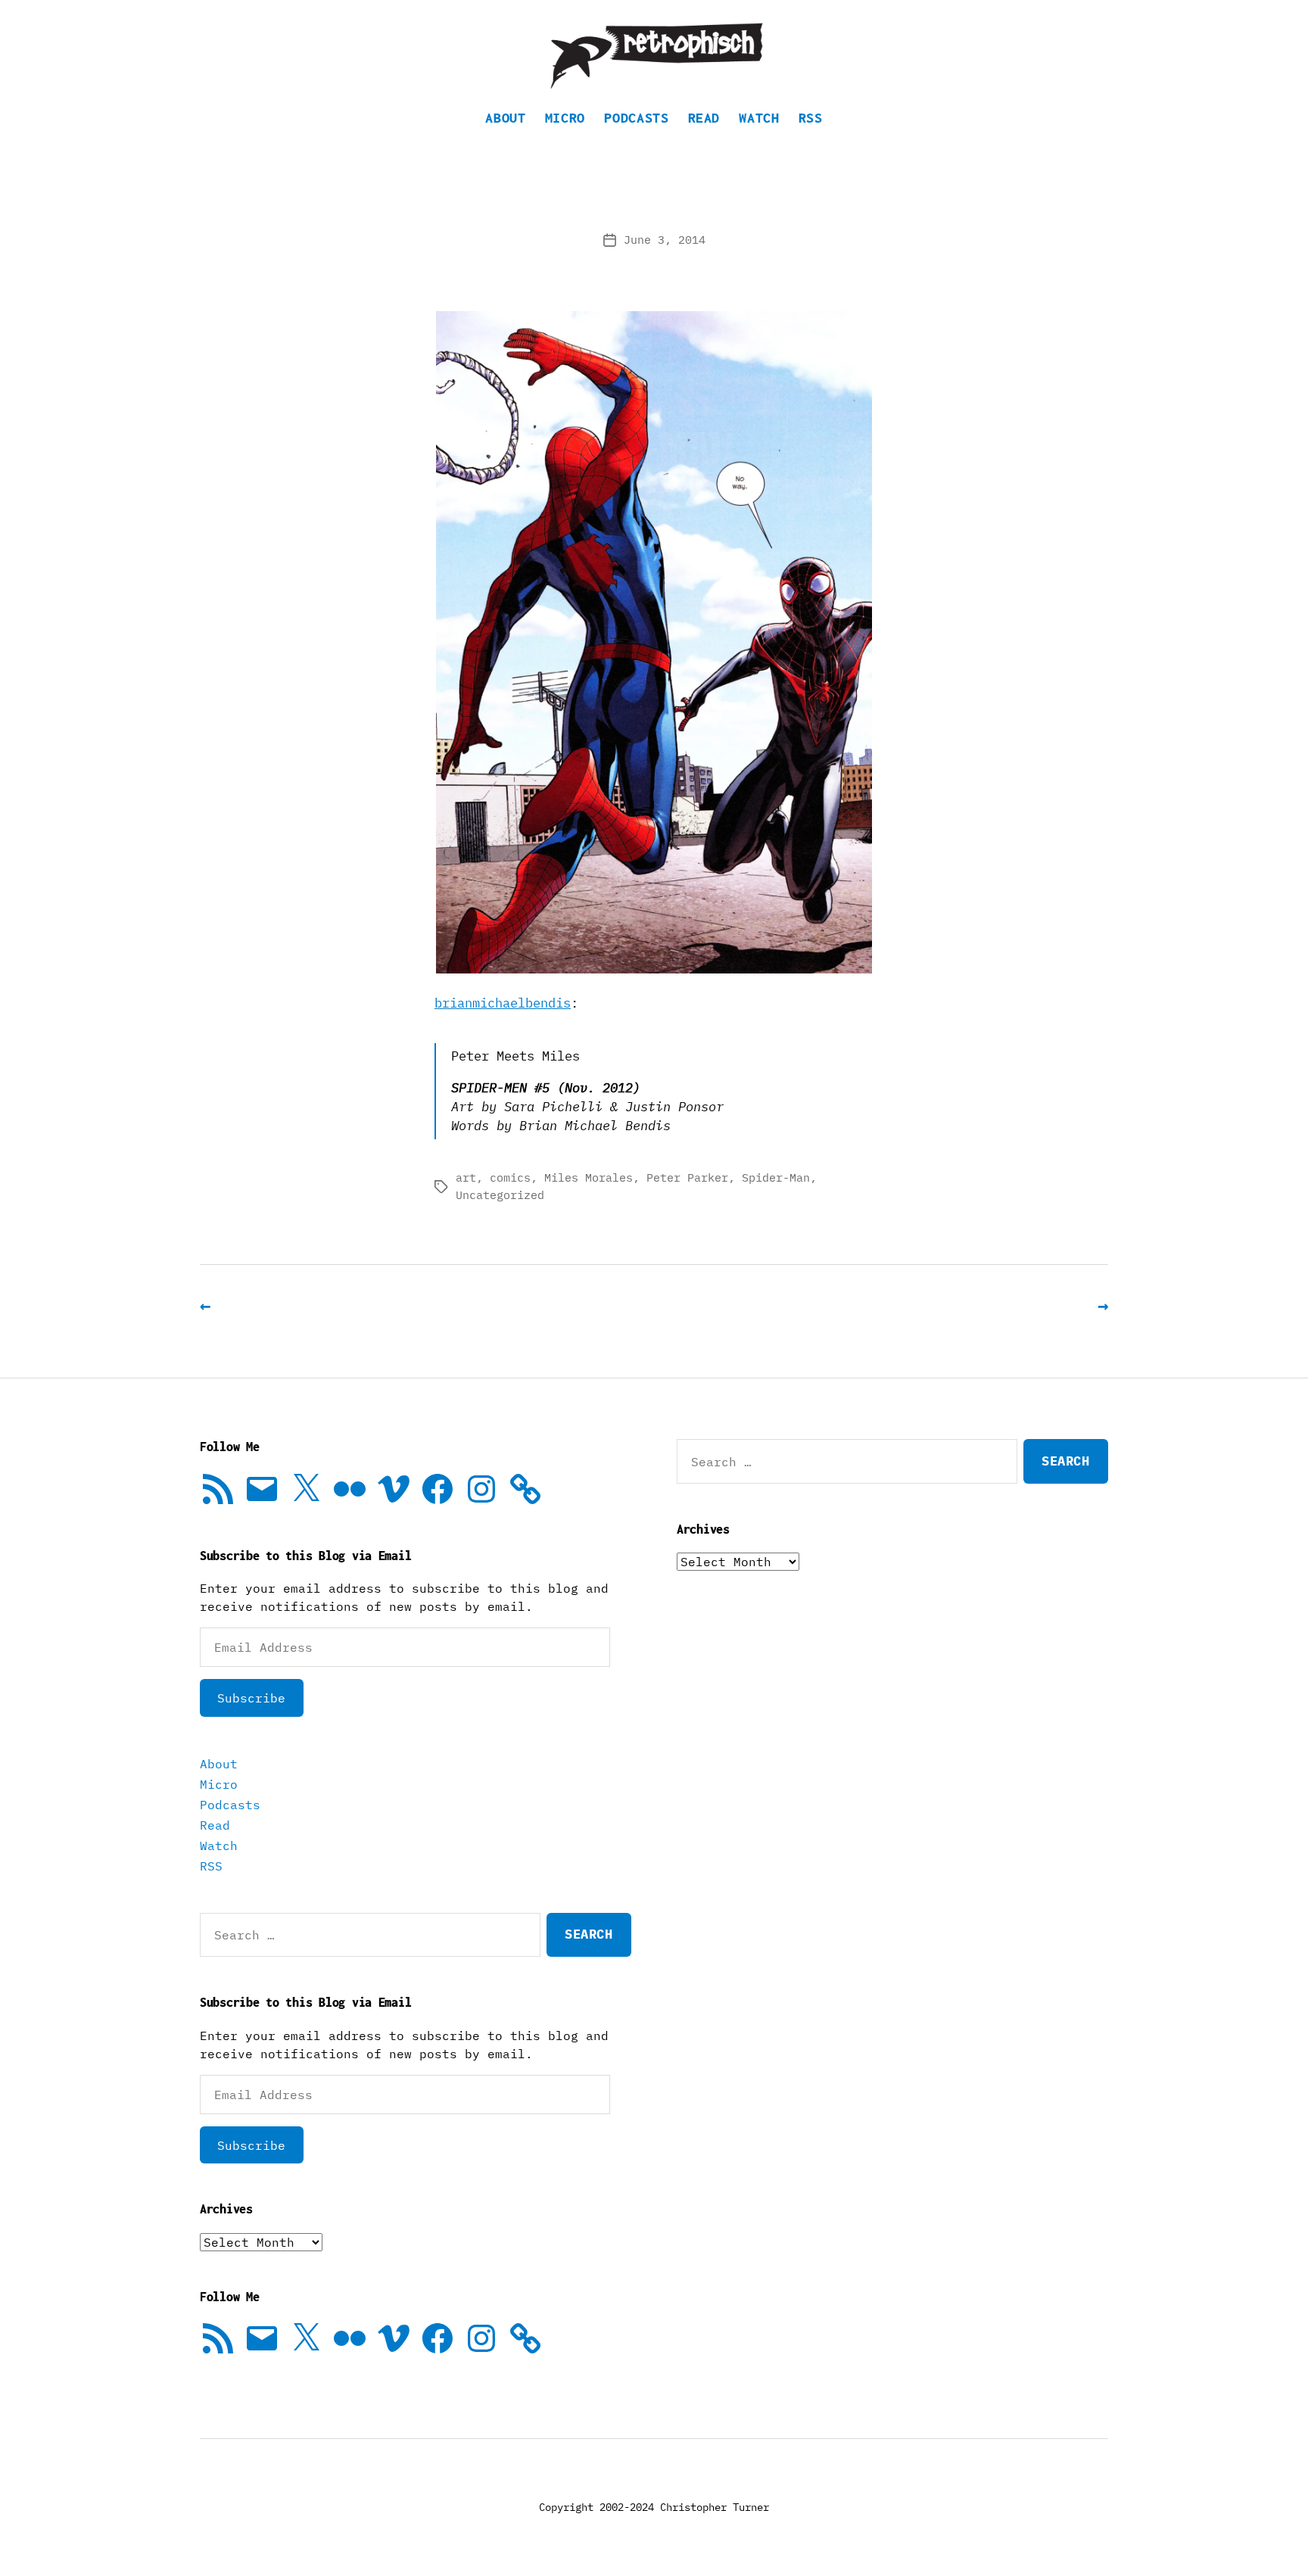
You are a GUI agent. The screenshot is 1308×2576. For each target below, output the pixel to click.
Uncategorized (500, 1195)
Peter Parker (687, 1177)
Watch (759, 118)
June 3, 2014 (665, 240)
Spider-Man (776, 1177)
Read (704, 118)
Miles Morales (589, 1177)
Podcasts (636, 118)
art (466, 1177)
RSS (811, 118)
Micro (565, 118)
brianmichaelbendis (503, 1003)
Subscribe (251, 1698)
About (505, 118)
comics (510, 1177)
